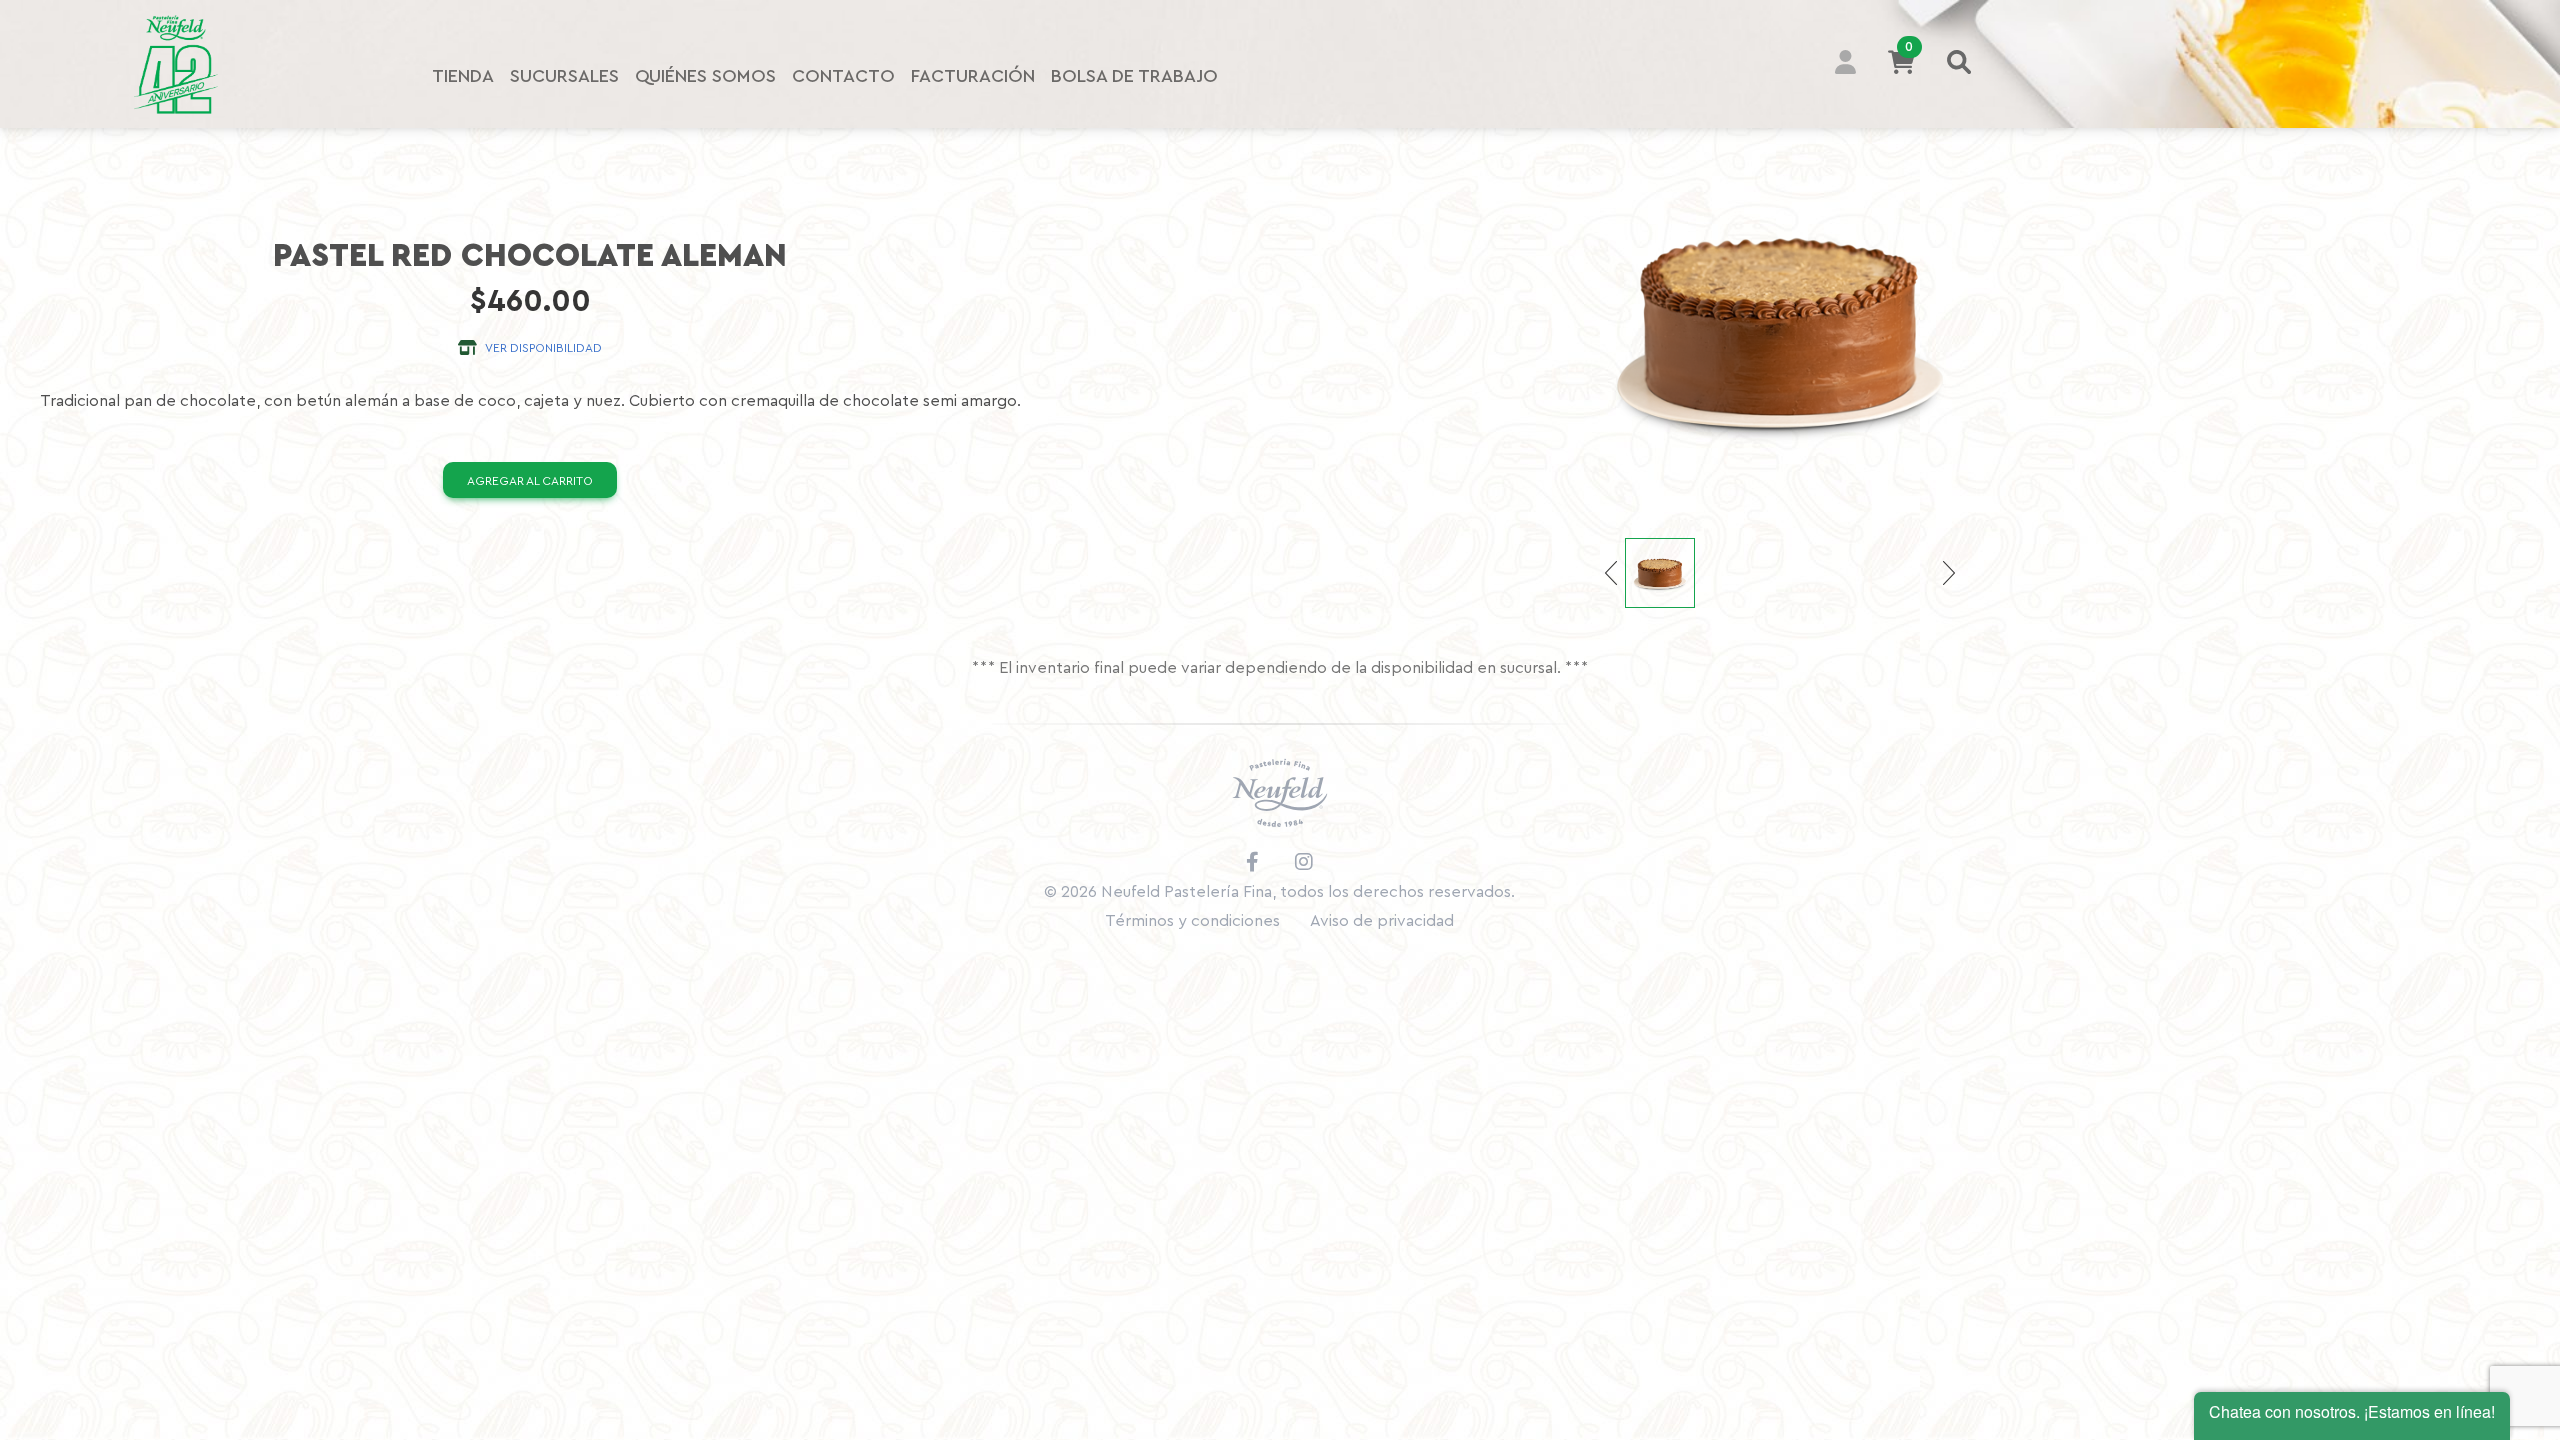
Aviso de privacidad (1382, 921)
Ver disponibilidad (539, 348)
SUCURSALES (564, 76)
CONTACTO (843, 76)
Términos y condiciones (1192, 921)
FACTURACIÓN (973, 76)
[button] (1853, 65)
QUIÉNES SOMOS (705, 76)
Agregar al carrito (530, 481)
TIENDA (463, 76)
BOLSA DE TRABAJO (1134, 76)
